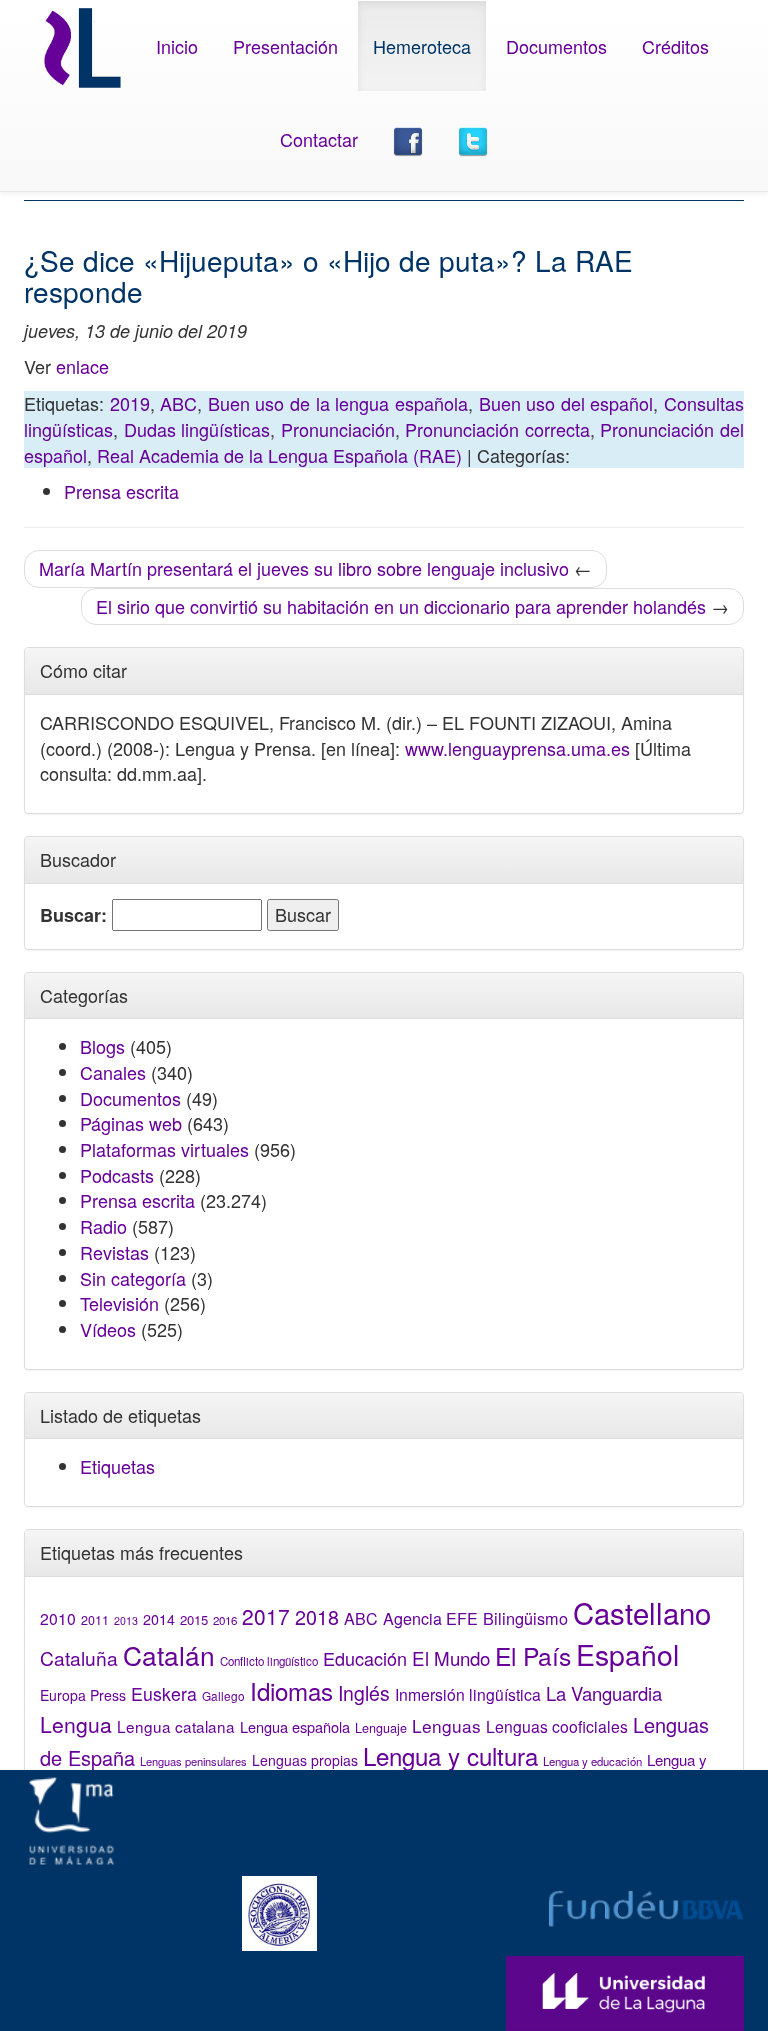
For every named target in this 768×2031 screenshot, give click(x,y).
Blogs (102, 1046)
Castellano (642, 1612)
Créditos (675, 46)
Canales (113, 1072)
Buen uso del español (566, 403)
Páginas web (131, 1123)
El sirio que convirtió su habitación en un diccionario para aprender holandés (401, 606)
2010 (58, 1618)
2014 (159, 1619)
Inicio (177, 46)
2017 (266, 1616)
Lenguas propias (305, 1760)
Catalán (169, 1654)
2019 (130, 403)
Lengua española (295, 1726)
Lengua (76, 1724)
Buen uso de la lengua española (338, 403)
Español (627, 1653)
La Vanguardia (604, 1693)
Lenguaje (381, 1728)
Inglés (364, 1693)
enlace (82, 366)
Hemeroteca (422, 46)
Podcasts (117, 1175)
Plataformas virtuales (164, 1149)
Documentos (556, 46)
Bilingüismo (525, 1618)
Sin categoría (133, 1278)
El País (533, 1655)
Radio (103, 1226)
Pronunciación (338, 429)
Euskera (164, 1693)
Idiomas (291, 1690)
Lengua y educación (592, 1761)
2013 (126, 1620)
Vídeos (108, 1329)
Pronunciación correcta (497, 429)
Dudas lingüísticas (197, 429)
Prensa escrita (121, 491)
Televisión (119, 1303)
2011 (95, 1620)
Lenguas (446, 1725)
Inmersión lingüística (468, 1694)
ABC (178, 403)
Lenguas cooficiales (557, 1726)
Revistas (114, 1252)
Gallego (223, 1695)
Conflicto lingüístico (269, 1661)
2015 (194, 1619)
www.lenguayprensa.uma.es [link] (517, 748)
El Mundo (451, 1657)
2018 (317, 1616)
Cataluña (79, 1657)
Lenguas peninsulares (193, 1761)
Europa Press (83, 1695)
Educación (365, 1658)
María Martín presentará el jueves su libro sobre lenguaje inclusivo (304, 568)
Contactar (319, 139)
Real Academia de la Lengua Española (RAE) (279, 455)
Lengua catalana (176, 1726)
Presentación (285, 46)
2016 (225, 1620)
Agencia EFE (430, 1618)
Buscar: (73, 915)
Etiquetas (117, 1466)
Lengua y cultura (450, 1755)
